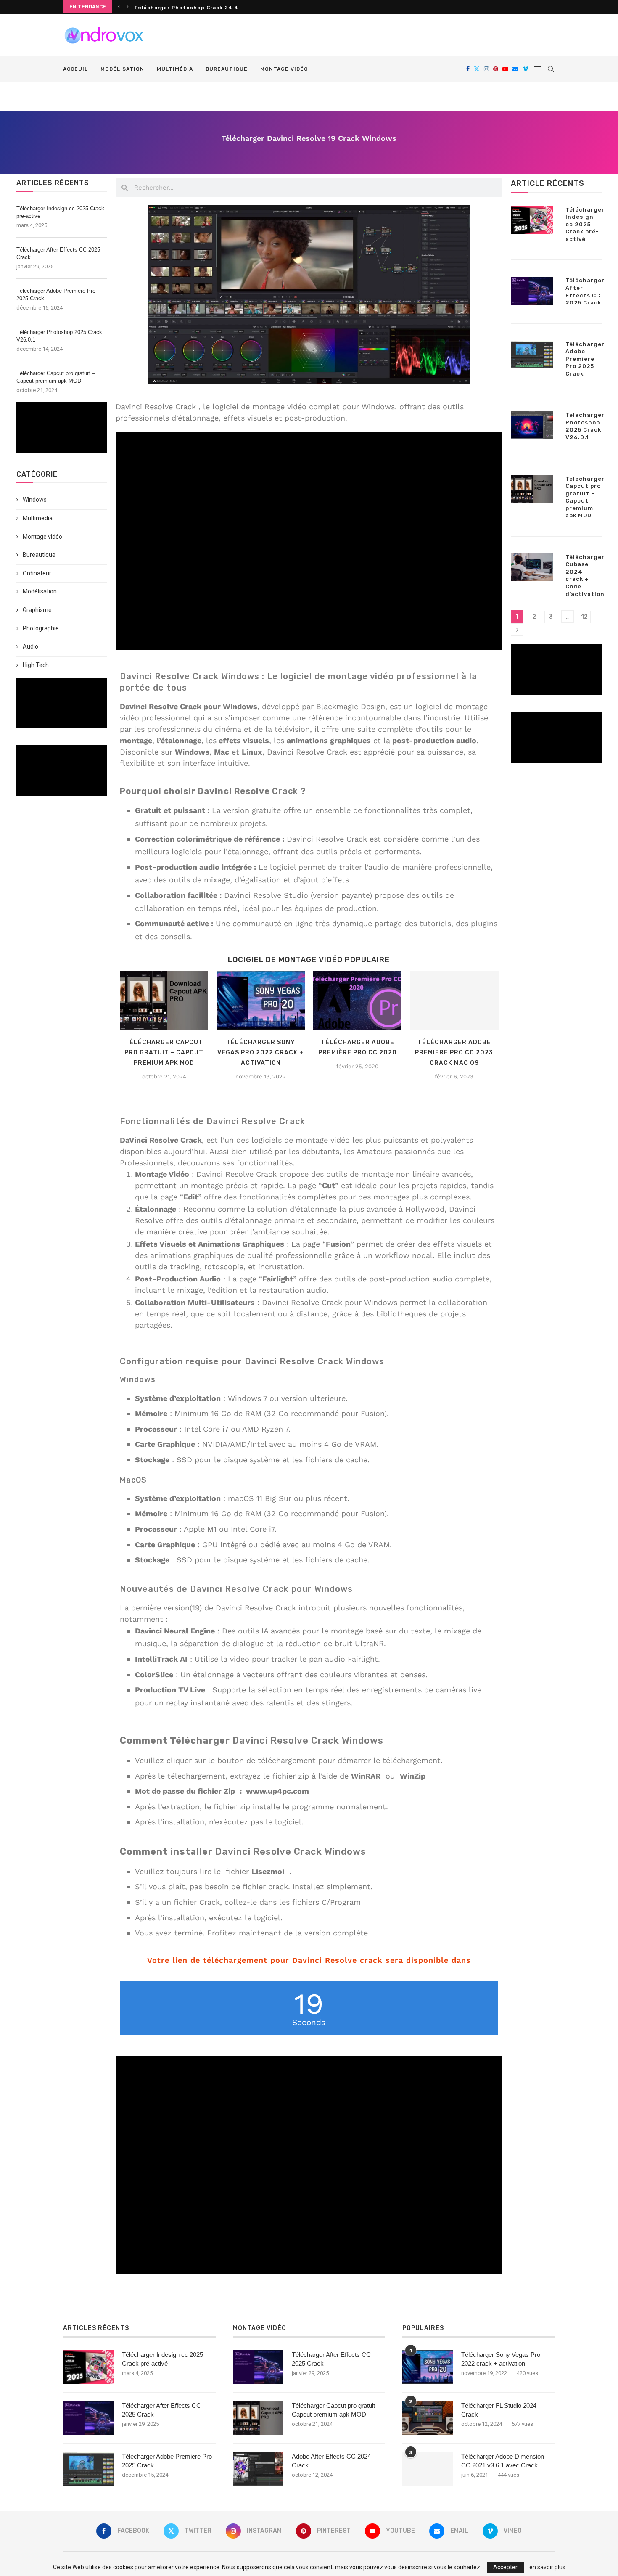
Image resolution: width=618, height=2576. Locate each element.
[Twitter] (477, 69)
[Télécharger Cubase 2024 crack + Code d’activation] (532, 567)
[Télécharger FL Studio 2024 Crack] (428, 2418)
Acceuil (75, 69)
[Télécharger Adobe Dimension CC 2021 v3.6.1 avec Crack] (428, 2469)
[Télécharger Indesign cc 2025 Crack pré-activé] (532, 220)
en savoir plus (547, 2567)
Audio (30, 646)
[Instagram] (486, 69)
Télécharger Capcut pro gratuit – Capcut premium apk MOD (55, 377)
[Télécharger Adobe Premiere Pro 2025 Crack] (532, 355)
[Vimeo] (526, 69)
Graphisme (37, 610)
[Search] (551, 69)
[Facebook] (468, 69)
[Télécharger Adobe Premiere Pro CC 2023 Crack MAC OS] (454, 1000)
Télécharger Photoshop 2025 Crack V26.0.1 (198, 8)
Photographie (41, 628)
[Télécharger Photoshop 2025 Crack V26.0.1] (532, 425)
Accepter (505, 2567)
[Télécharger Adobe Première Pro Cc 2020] (357, 1000)
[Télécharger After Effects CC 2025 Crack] (532, 291)
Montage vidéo (284, 69)
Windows (35, 500)
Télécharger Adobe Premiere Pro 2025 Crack (56, 295)
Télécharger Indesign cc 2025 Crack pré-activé (60, 212)
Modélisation (122, 69)
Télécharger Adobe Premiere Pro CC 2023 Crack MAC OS (454, 1053)
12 (584, 617)
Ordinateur (37, 573)
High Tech (36, 665)
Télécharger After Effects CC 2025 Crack (58, 253)
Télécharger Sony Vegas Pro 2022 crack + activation (261, 1053)
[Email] (515, 69)
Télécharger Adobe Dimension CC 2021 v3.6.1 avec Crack (503, 2461)
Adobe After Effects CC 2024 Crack (331, 2461)
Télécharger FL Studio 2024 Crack (499, 2410)
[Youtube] (505, 69)
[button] (119, 7)
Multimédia (175, 69)
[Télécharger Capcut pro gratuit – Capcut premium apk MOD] (164, 1000)
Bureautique (227, 69)
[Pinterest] (496, 69)
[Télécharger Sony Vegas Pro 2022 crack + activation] (261, 1000)
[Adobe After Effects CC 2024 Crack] (258, 2469)
